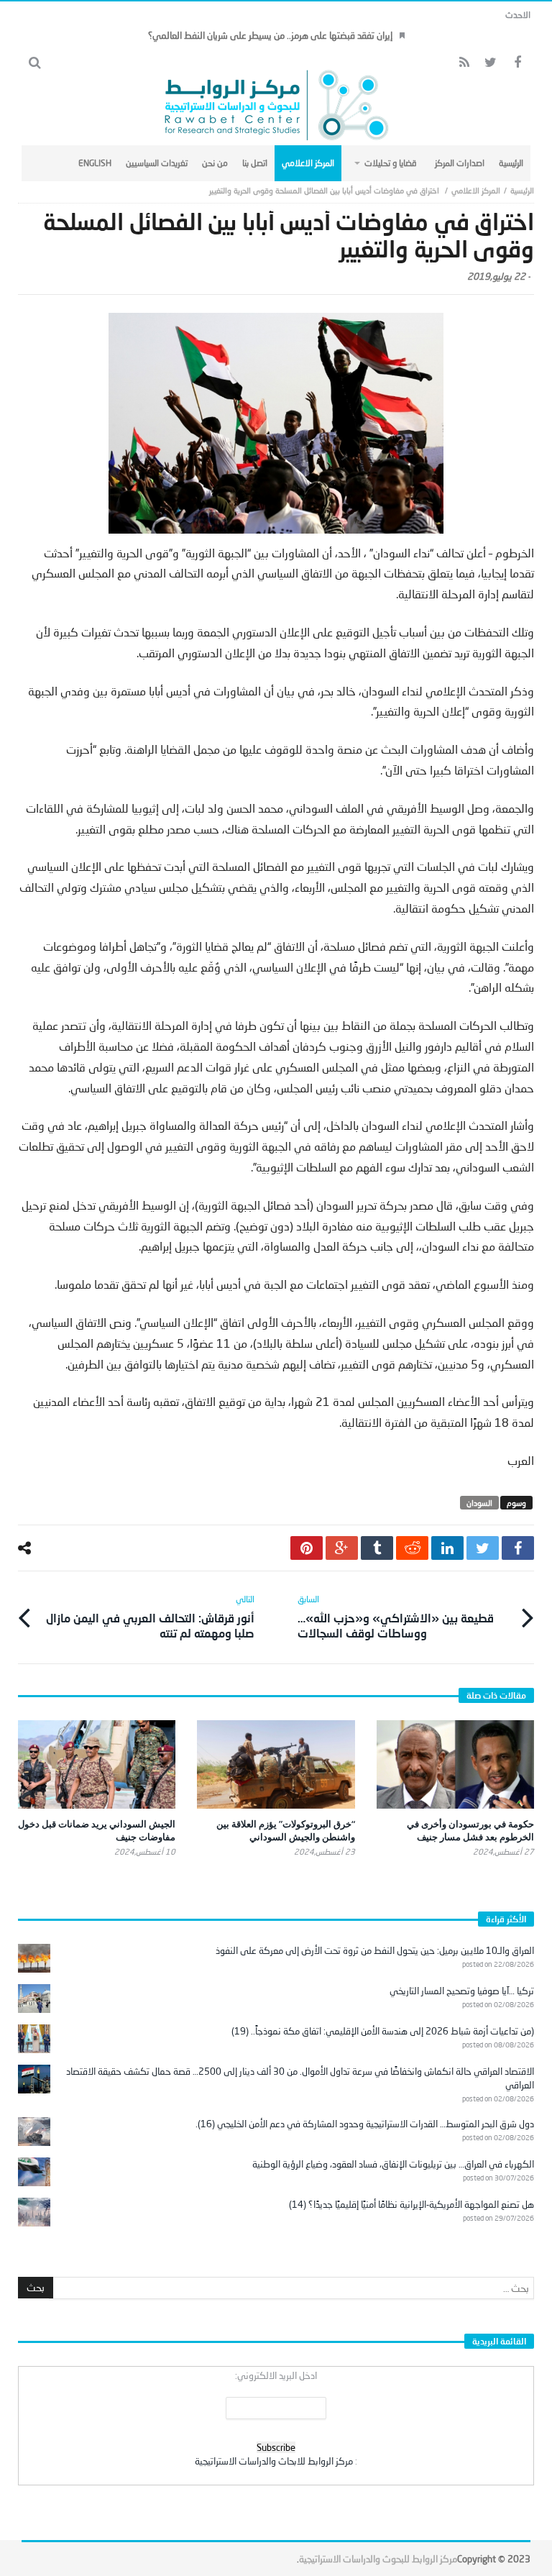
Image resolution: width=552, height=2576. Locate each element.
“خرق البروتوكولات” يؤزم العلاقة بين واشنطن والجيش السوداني (286, 1830)
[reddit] (412, 1548)
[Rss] (464, 63)
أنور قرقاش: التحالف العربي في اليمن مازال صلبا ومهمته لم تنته (150, 1617)
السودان (479, 1503)
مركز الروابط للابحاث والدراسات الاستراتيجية (274, 2461)
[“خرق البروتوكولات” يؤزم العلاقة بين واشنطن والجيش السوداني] (276, 1764)
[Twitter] (491, 63)
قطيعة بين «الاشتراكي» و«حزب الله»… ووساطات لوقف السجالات (396, 1617)
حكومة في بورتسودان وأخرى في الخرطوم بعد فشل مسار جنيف (470, 1830)
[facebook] (518, 1548)
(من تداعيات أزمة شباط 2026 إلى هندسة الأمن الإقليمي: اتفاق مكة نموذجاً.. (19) (383, 2031)
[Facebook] (517, 63)
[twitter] (483, 1548)
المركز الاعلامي (476, 190)
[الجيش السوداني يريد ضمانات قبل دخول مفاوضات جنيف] (97, 1764)
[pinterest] (307, 1548)
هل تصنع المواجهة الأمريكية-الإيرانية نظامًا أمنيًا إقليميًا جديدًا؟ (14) (411, 2204)
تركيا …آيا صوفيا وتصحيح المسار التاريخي (462, 1991)
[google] (342, 1548)
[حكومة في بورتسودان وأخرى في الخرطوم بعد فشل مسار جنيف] (455, 1764)
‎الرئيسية (522, 190)
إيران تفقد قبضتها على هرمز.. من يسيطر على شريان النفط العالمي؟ (270, 35)
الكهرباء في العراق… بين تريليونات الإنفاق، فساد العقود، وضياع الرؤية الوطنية (393, 2164)
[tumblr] (377, 1548)
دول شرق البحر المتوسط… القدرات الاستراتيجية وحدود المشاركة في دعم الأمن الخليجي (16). (365, 2124)
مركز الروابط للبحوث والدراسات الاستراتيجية (378, 2559)
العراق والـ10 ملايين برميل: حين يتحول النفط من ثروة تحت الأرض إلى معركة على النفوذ (375, 1950)
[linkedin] (447, 1548)
